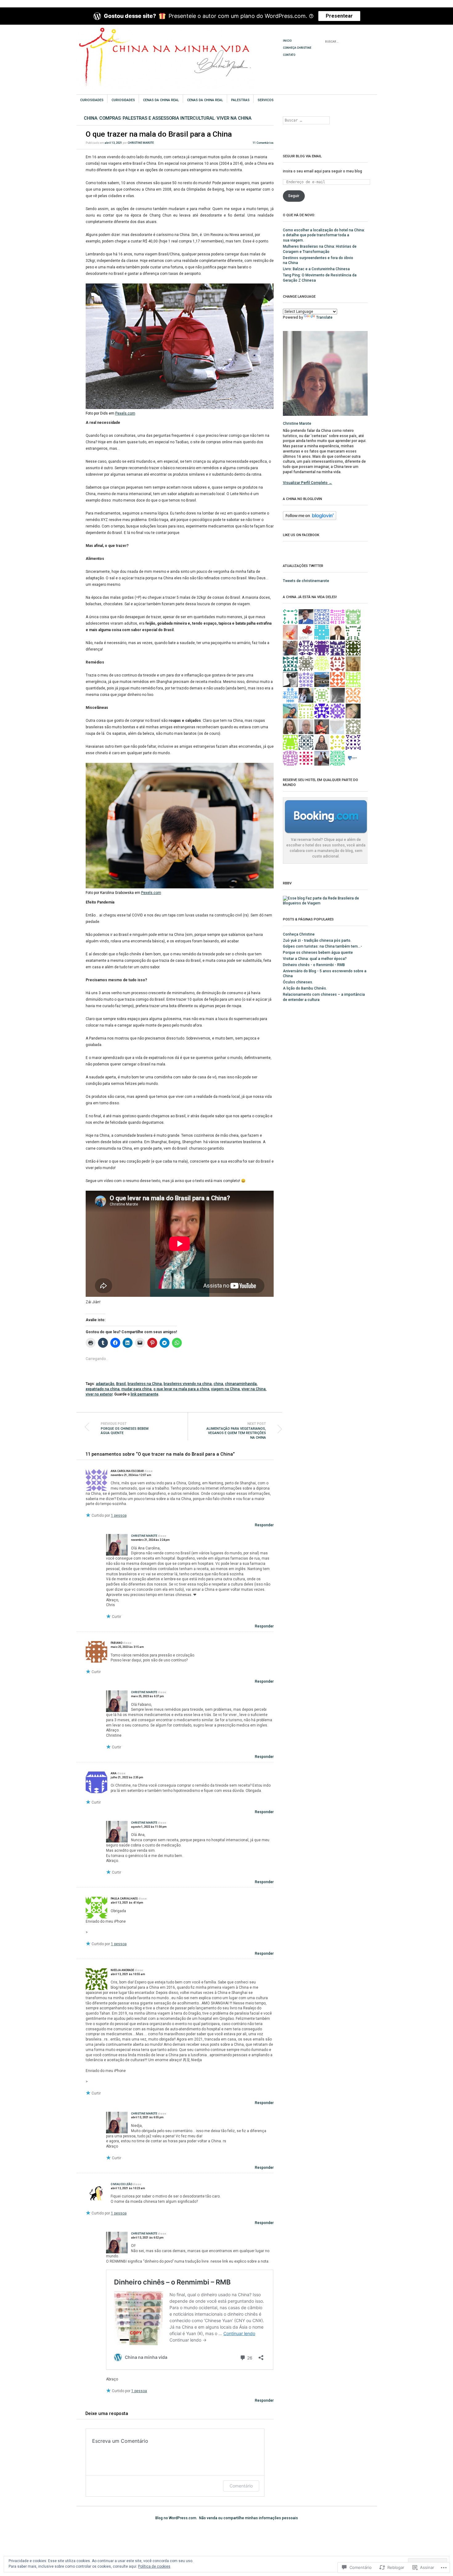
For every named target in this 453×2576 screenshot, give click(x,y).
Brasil (121, 1384)
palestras (240, 100)
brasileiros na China (145, 1384)
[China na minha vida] (180, 48)
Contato (289, 55)
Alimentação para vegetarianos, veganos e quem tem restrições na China (236, 1431)
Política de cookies (154, 2566)
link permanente (145, 1394)
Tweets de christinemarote (306, 581)
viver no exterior (99, 1394)
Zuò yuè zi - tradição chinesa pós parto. (317, 941)
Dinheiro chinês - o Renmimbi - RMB (314, 965)
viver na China (234, 118)
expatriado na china (103, 1389)
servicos (266, 100)
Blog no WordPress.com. (176, 2518)
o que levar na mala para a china (181, 1389)
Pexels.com (125, 413)
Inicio (287, 41)
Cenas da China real (161, 100)
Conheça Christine (297, 48)
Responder (264, 1525)
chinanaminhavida (241, 1384)
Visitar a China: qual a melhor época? (315, 959)
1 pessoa (119, 1515)
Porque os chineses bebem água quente (125, 1428)
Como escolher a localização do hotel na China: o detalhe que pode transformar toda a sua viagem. (324, 235)
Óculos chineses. (298, 982)
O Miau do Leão (121, 2184)
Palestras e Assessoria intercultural (169, 118)
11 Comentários (263, 143)
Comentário (241, 2486)
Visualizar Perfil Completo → (308, 483)
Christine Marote (141, 143)
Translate (324, 317)
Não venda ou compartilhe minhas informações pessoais (249, 2518)
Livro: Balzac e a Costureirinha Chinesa (316, 269)
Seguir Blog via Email (302, 156)
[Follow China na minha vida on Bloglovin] (310, 519)
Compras (110, 118)
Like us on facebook (301, 535)
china (218, 1384)
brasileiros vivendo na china (188, 1384)
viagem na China (225, 1389)
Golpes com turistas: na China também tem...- (322, 946)
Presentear (339, 16)
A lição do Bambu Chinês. (305, 988)
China (91, 118)
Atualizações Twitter (303, 566)
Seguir (294, 196)
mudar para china (137, 1389)
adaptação (105, 1384)
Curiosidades (92, 100)
